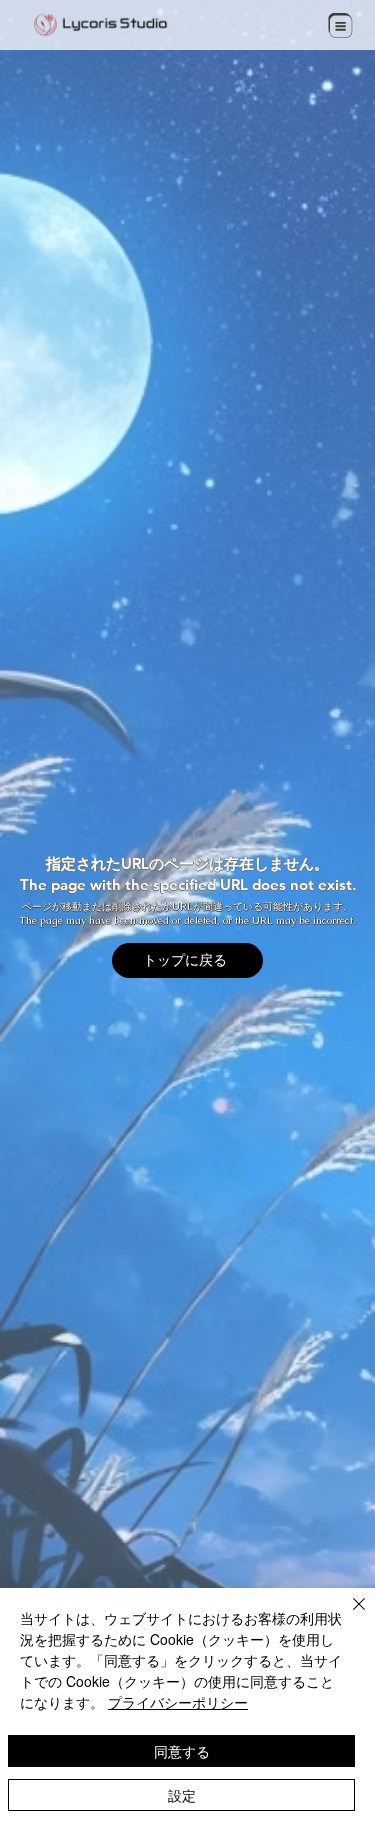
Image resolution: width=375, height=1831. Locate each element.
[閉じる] (347, 1616)
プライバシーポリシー (178, 1702)
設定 (182, 1795)
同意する (182, 1751)
